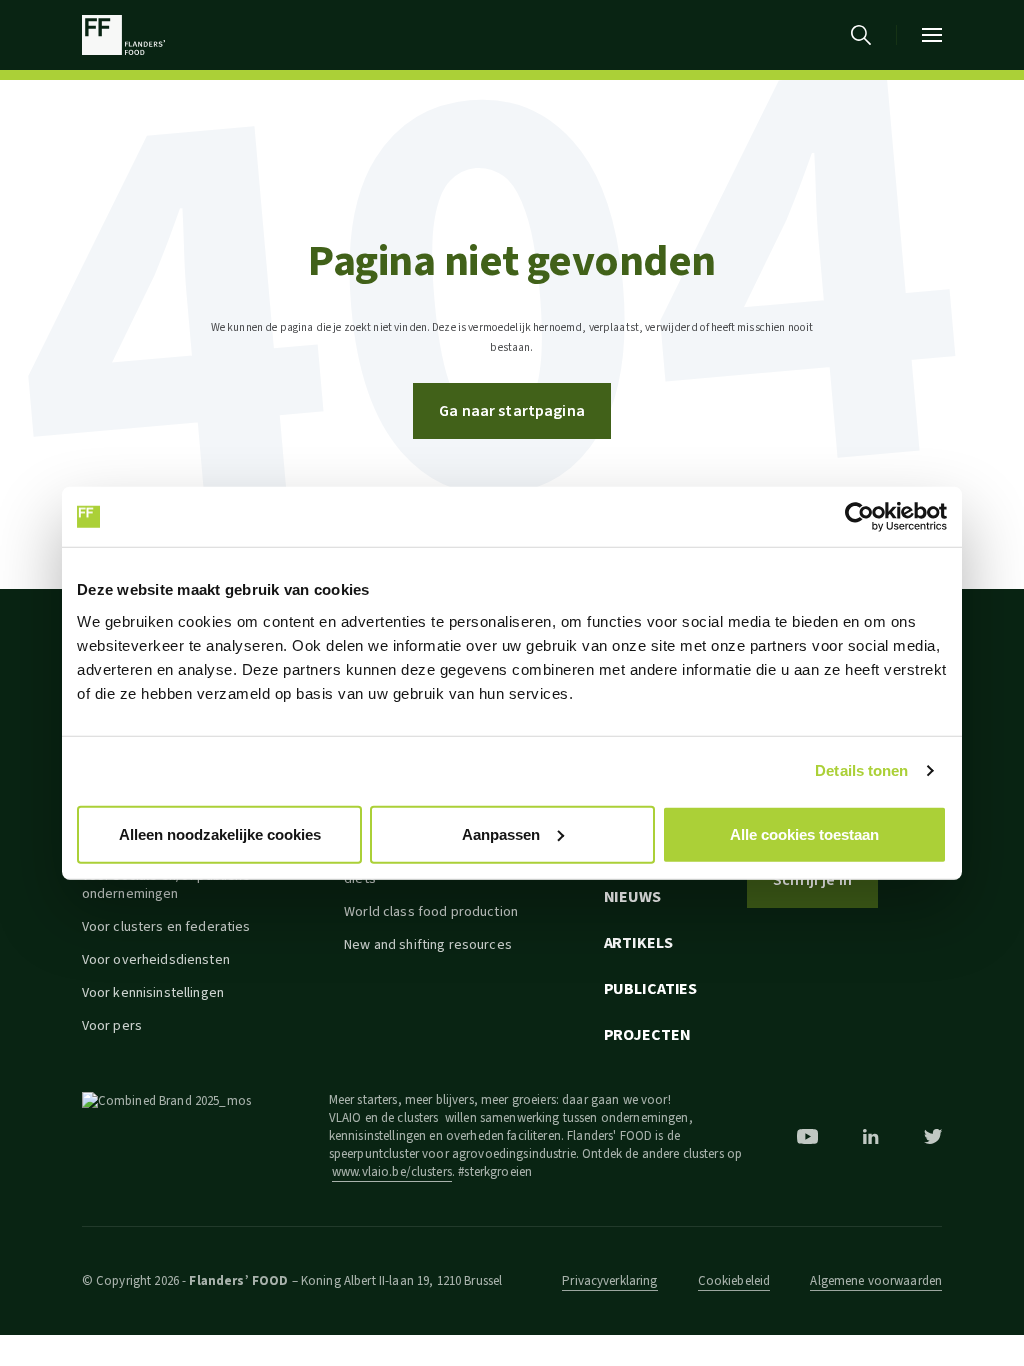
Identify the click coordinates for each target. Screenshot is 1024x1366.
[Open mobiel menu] (932, 35)
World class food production (431, 912)
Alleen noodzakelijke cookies (220, 833)
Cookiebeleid (734, 1281)
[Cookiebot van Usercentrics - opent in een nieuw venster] (859, 517)
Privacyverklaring (609, 1281)
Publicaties (651, 989)
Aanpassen (501, 833)
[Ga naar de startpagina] (123, 35)
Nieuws (632, 897)
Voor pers (112, 1026)
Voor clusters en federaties (166, 927)
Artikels (638, 943)
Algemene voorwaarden (876, 1281)
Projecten (647, 1035)
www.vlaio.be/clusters (392, 1172)
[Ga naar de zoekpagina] (861, 35)
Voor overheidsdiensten (156, 960)
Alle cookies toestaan (804, 833)
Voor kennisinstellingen (153, 993)
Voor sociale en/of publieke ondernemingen (166, 885)
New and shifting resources (428, 945)
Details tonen (861, 770)
